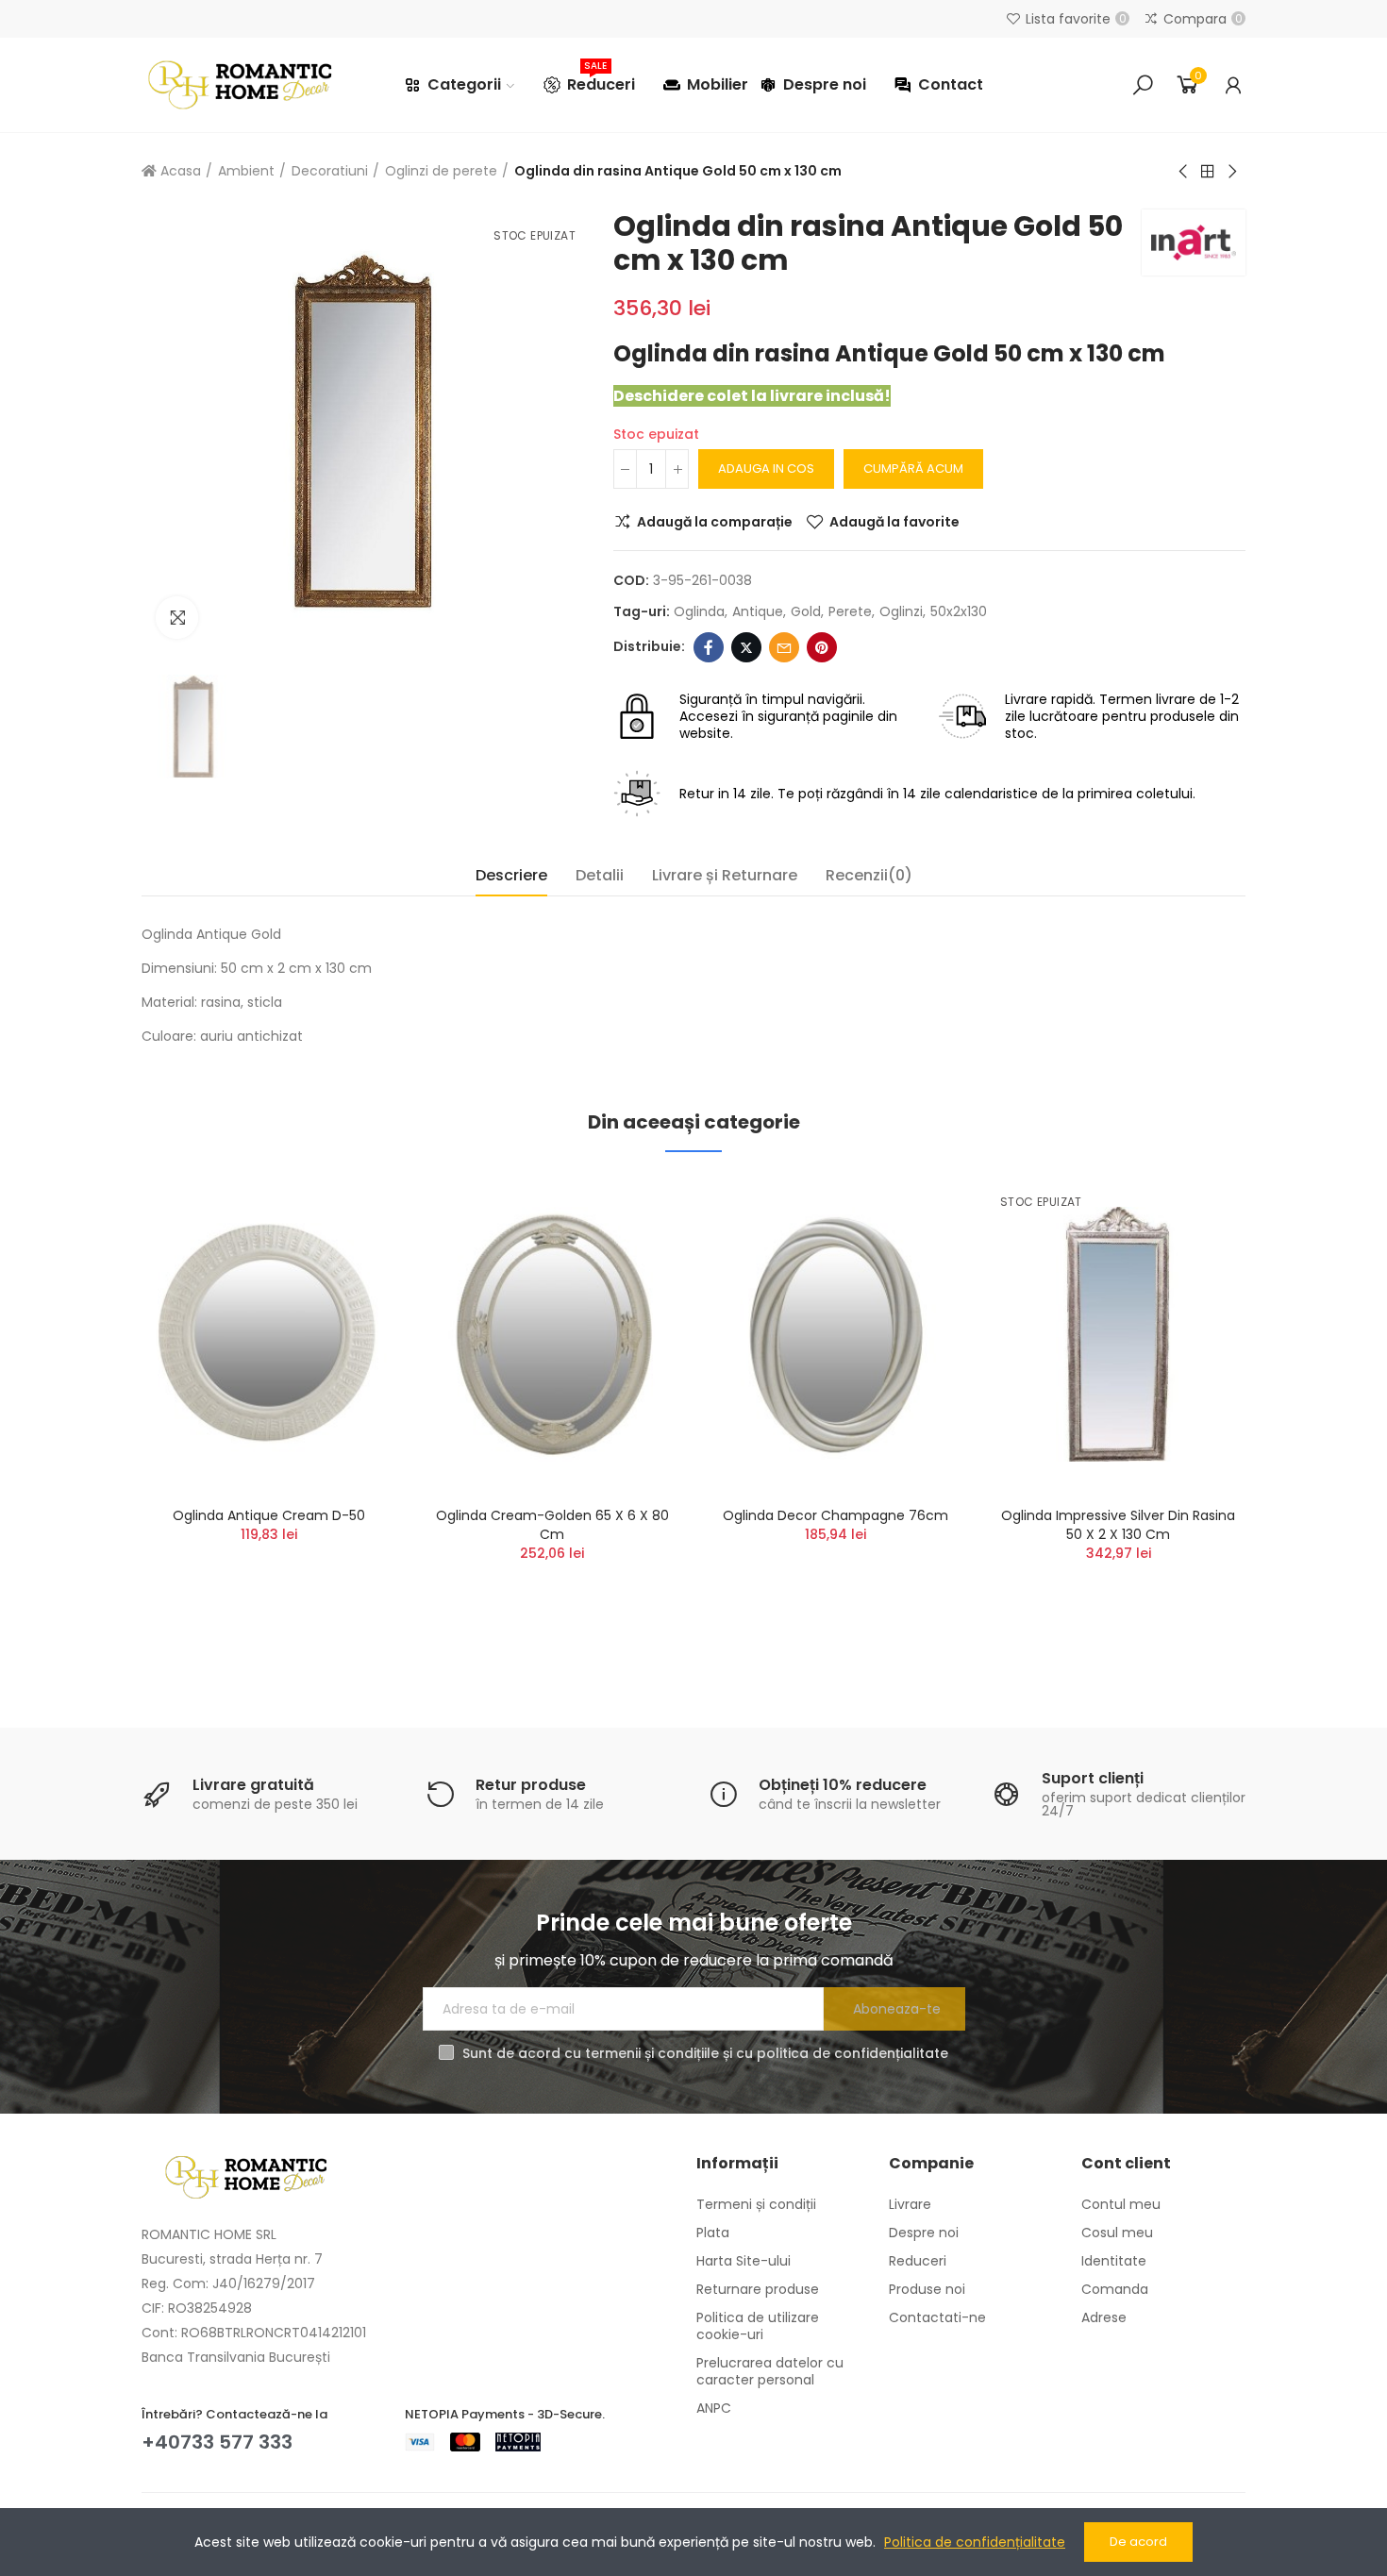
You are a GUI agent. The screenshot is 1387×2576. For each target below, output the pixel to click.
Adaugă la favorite (894, 522)
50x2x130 (959, 611)
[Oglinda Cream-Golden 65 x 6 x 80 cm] (552, 1334)
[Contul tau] (1233, 85)
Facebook (709, 647)
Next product (1231, 172)
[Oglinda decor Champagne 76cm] (835, 1334)
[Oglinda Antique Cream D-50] (269, 1334)
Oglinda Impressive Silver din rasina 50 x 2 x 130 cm (1118, 1525)
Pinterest (822, 647)
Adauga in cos (766, 468)
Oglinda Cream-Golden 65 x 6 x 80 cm (552, 1525)
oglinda (699, 611)
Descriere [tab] (511, 875)
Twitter (746, 647)
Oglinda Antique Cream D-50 (269, 1515)
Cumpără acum (913, 468)
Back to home (1208, 172)
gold (806, 611)
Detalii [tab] (600, 875)
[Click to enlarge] (177, 618)
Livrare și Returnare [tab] (725, 875)
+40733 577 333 (217, 2442)
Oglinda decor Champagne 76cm (836, 1515)
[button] (90, 1419)
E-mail (784, 647)
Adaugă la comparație (715, 522)
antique (758, 611)
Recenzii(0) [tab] (869, 875)
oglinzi (901, 611)
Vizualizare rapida (349, 1284)
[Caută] (1143, 85)
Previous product (1184, 172)
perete (850, 611)
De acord (1138, 2542)
